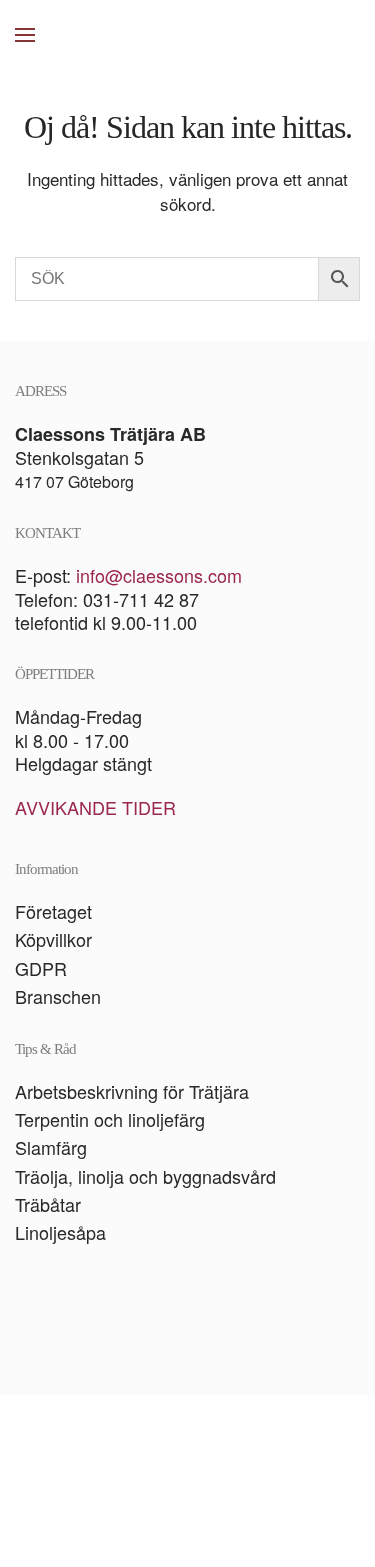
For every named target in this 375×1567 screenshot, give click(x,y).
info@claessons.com (159, 575)
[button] (25, 35)
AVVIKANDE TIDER (95, 807)
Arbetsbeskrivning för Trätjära (132, 1091)
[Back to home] (188, 35)
